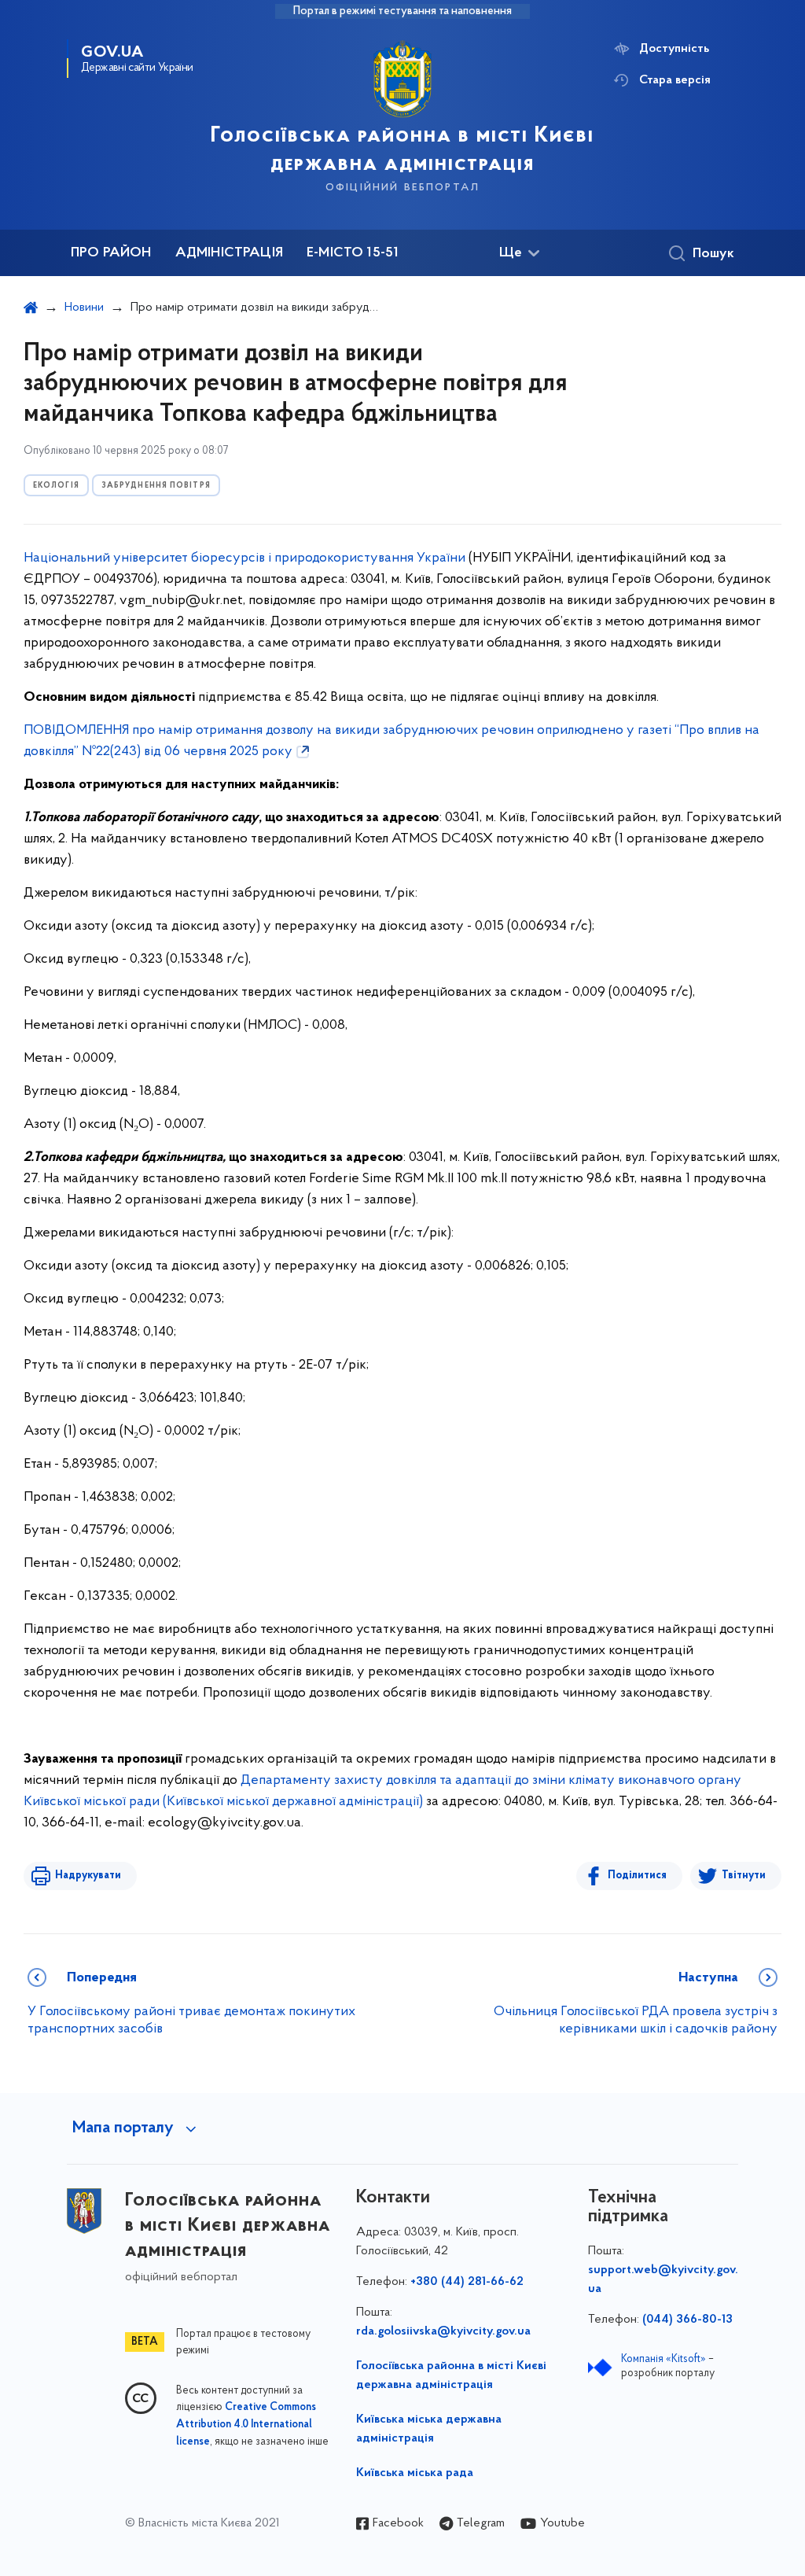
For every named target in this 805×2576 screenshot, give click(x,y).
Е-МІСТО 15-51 (353, 253)
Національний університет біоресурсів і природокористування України (244, 558)
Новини (84, 308)
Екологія (56, 486)
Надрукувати (88, 1876)
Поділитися (637, 1876)
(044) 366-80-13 (687, 2320)
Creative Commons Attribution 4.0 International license (246, 2425)
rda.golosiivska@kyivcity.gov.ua (443, 2331)
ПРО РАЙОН (111, 253)
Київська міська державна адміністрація (429, 2429)
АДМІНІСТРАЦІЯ (229, 253)
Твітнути (744, 1876)
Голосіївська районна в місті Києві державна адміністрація (451, 2375)
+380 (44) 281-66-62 (467, 2282)
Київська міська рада (415, 2473)
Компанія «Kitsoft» (663, 2359)
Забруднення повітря (156, 486)
